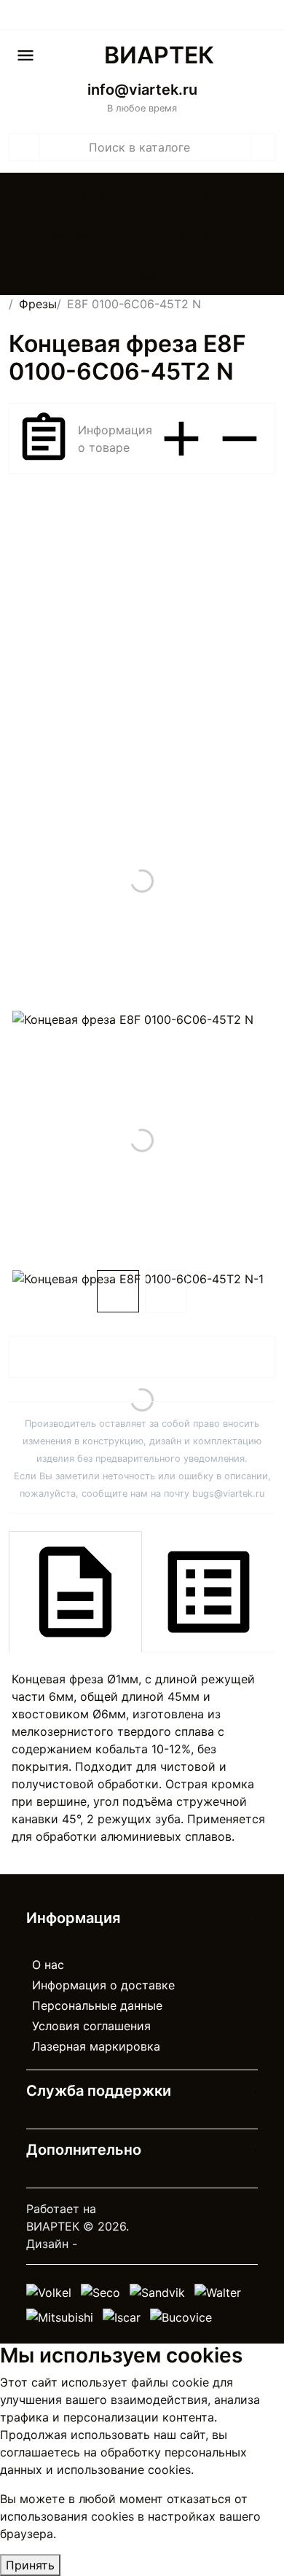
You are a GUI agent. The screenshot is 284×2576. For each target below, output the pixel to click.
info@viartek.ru (142, 90)
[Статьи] (266, 16)
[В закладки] (256, 1358)
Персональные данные (97, 2005)
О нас (202, 193)
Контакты (205, 234)
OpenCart (127, 2209)
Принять (30, 2565)
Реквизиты (142, 275)
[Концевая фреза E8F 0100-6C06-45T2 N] (142, 881)
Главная (89, 193)
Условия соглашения (91, 2026)
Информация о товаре (115, 439)
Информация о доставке (103, 1985)
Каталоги (78, 234)
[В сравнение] (244, 1358)
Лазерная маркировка (96, 2046)
